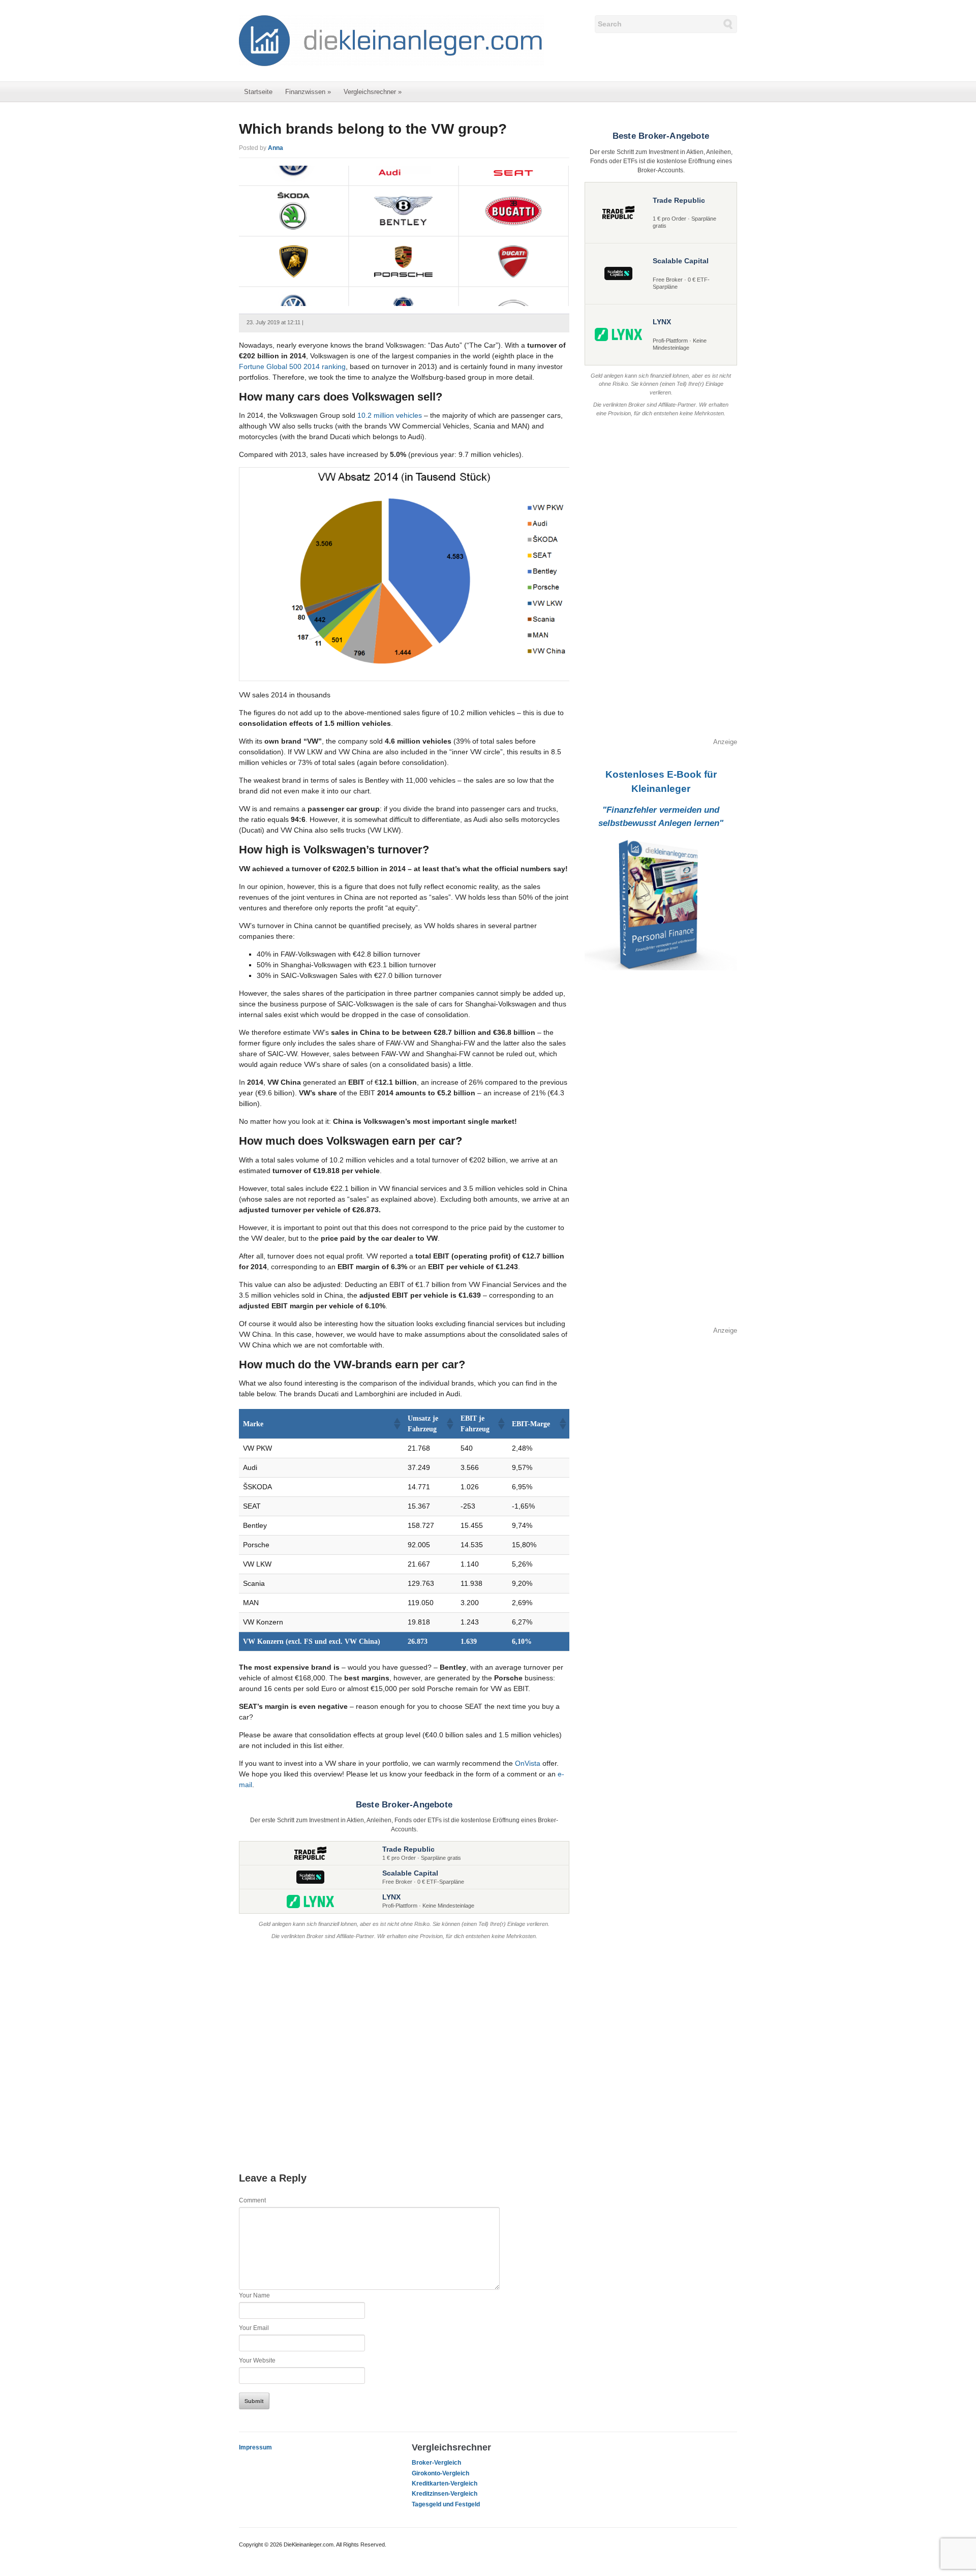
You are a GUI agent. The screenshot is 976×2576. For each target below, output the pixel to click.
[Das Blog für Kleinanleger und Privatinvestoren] (391, 40)
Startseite (258, 92)
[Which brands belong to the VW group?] (404, 235)
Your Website (257, 2360)
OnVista (528, 1763)
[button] (396, 1424)
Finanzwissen (308, 92)
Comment (252, 2200)
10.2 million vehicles (390, 415)
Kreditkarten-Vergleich (445, 2483)
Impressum (255, 2447)
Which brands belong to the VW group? (373, 129)
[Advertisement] (404, 2046)
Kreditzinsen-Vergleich (445, 2494)
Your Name (254, 2295)
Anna (276, 148)
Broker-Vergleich (436, 2463)
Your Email (254, 2328)
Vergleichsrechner (373, 92)
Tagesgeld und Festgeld (446, 2504)
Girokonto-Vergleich (440, 2473)
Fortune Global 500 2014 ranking (292, 366)
